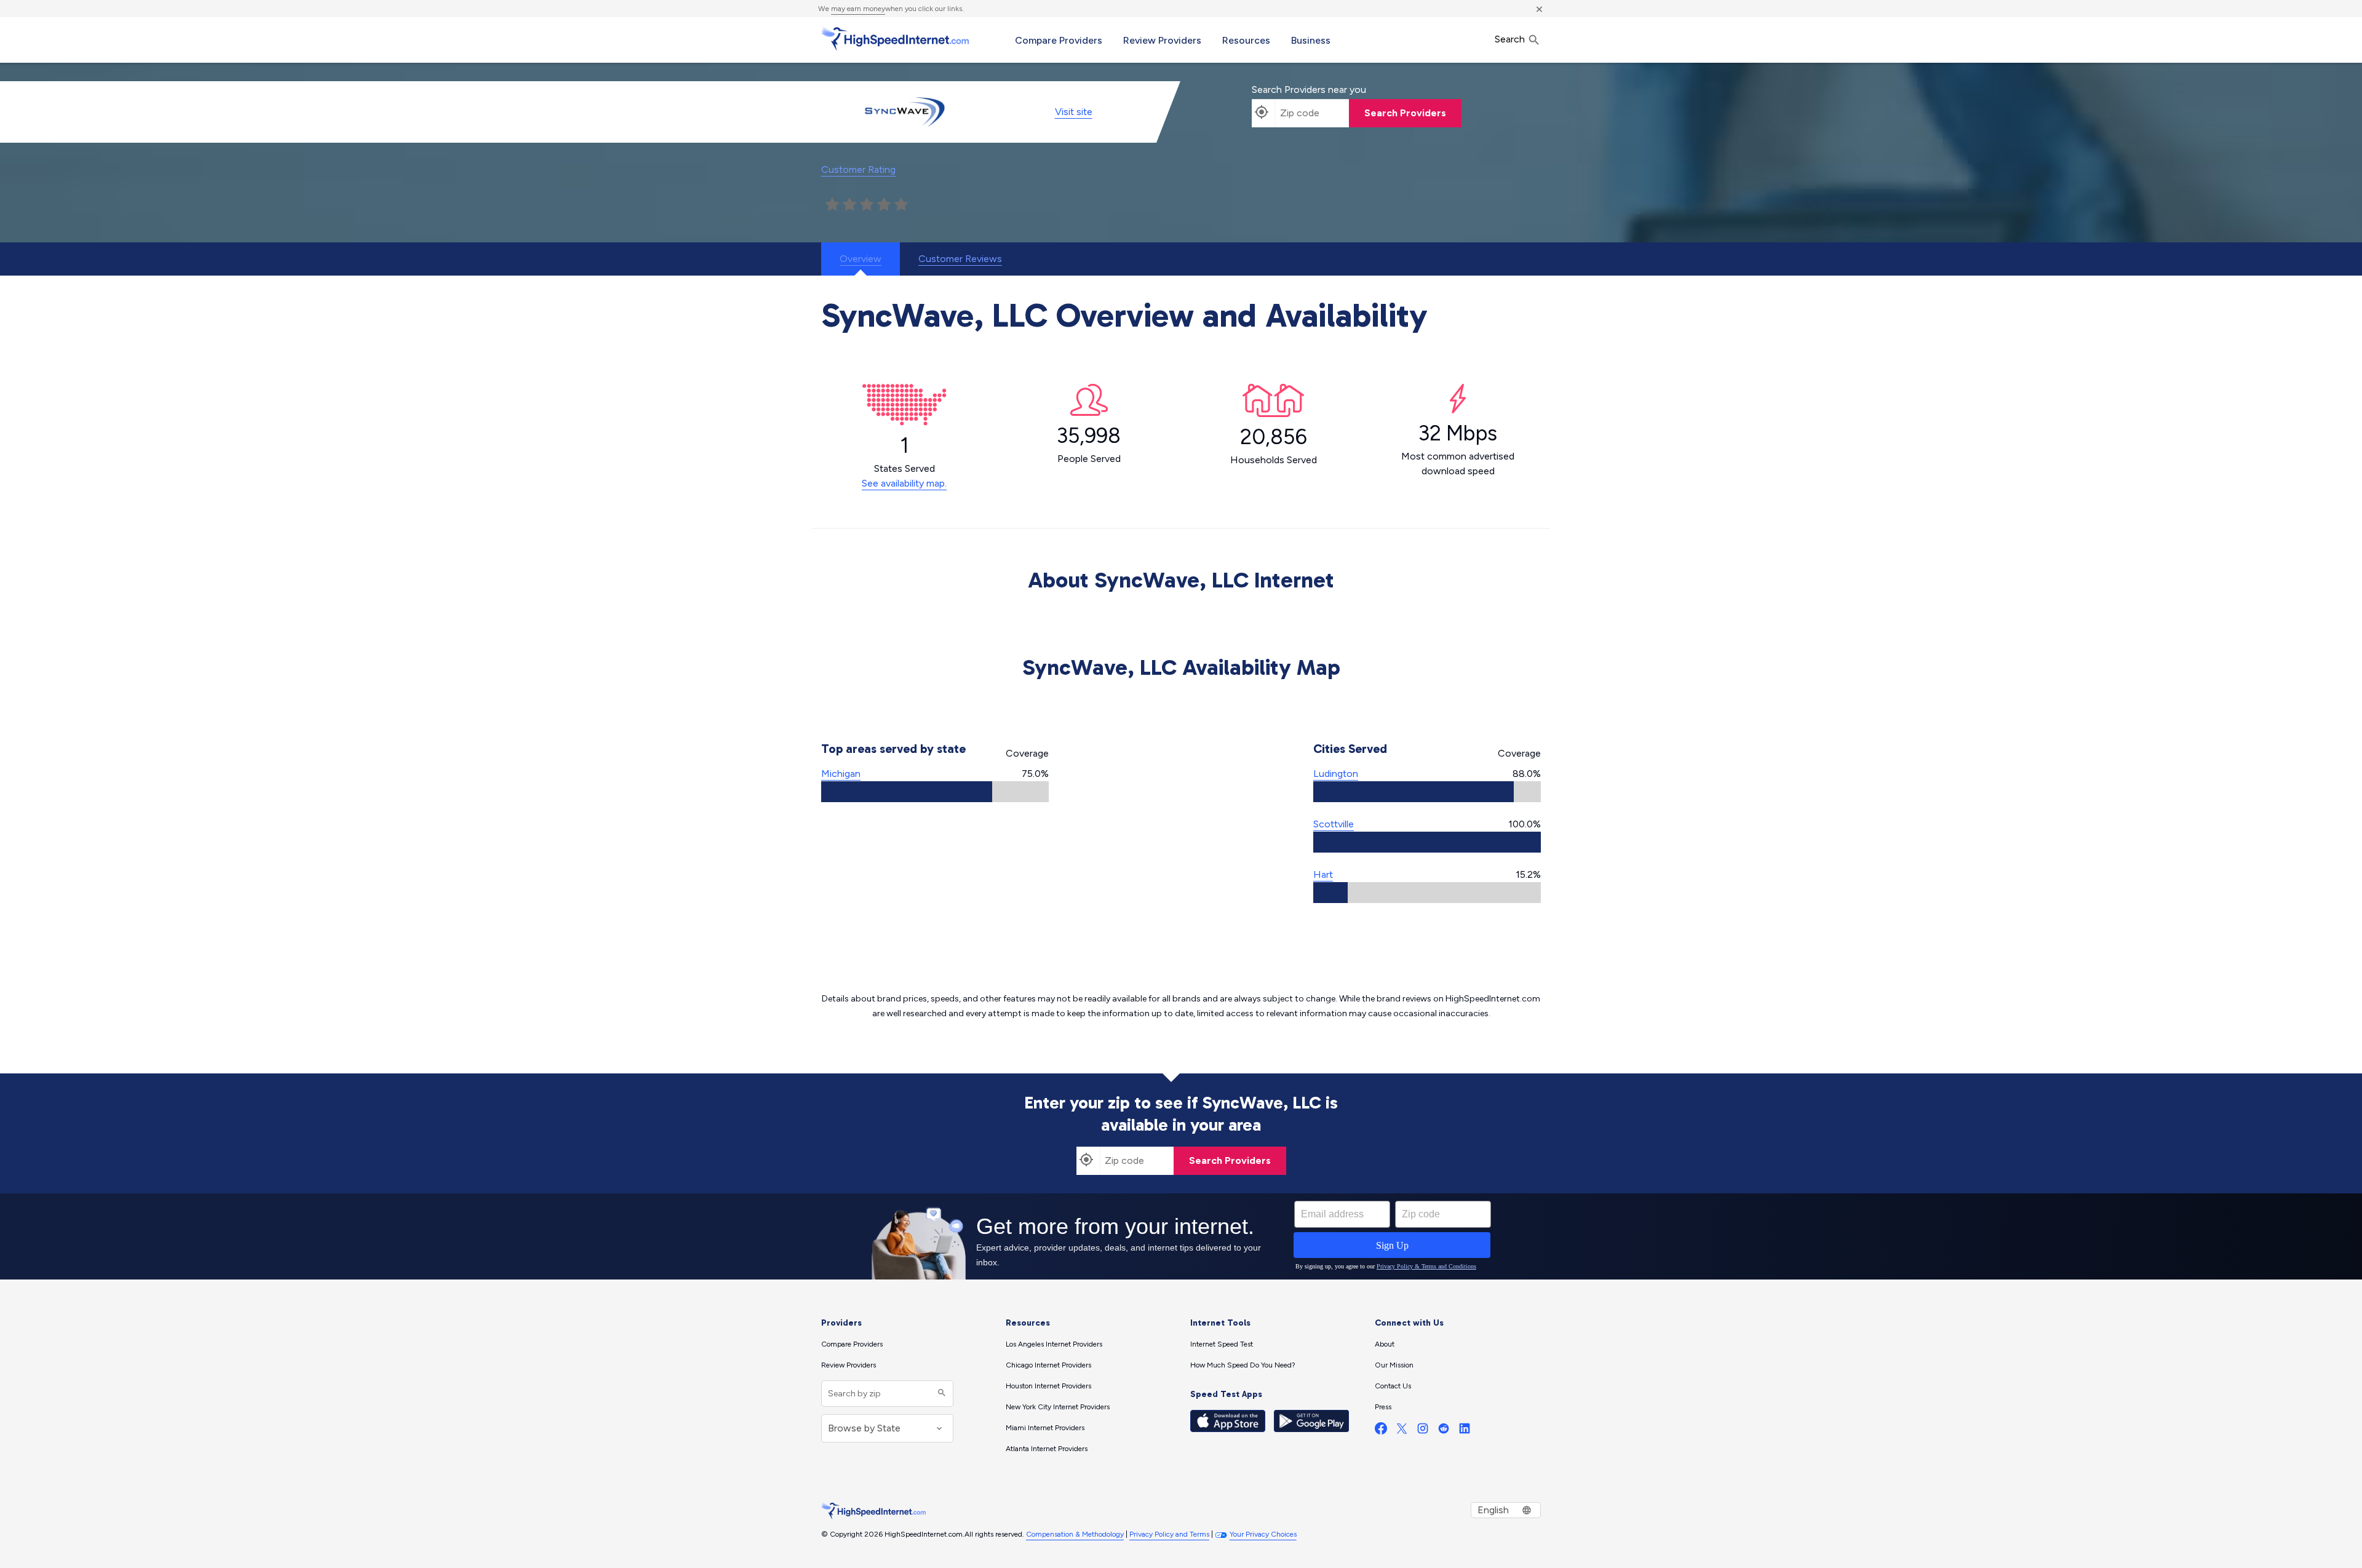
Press (1383, 1407)
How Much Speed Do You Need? (1243, 1365)
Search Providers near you (1309, 90)
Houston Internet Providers (1048, 1386)
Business (1311, 40)
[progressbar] (935, 792)
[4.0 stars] (884, 205)
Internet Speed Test (1222, 1344)
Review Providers (1162, 40)
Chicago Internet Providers (1048, 1365)
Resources (1246, 40)
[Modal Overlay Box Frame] (1181, 1236)
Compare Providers (1059, 40)
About (1385, 1344)
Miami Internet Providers (1045, 1428)
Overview (861, 259)
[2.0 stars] (849, 205)
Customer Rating (858, 169)
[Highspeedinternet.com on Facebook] (1381, 1431)
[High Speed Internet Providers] (895, 39)
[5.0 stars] (901, 205)
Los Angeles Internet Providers (1054, 1344)
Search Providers (1405, 113)
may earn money (858, 9)
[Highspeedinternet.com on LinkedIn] (1465, 1431)
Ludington (1336, 774)
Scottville (1334, 824)
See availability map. (904, 483)
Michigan (841, 774)
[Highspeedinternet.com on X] (1402, 1431)
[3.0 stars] (867, 205)
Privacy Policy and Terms (1169, 1534)
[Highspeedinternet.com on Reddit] (1444, 1431)
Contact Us (1393, 1386)
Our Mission (1394, 1365)
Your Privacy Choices (1263, 1534)
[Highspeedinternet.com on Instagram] (1423, 1431)
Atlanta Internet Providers (1047, 1449)
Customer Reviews (960, 259)
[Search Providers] (940, 1394)
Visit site (1074, 112)
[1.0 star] (832, 205)
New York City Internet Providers (1058, 1407)
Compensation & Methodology (1075, 1534)
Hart (1323, 874)
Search (1511, 39)
